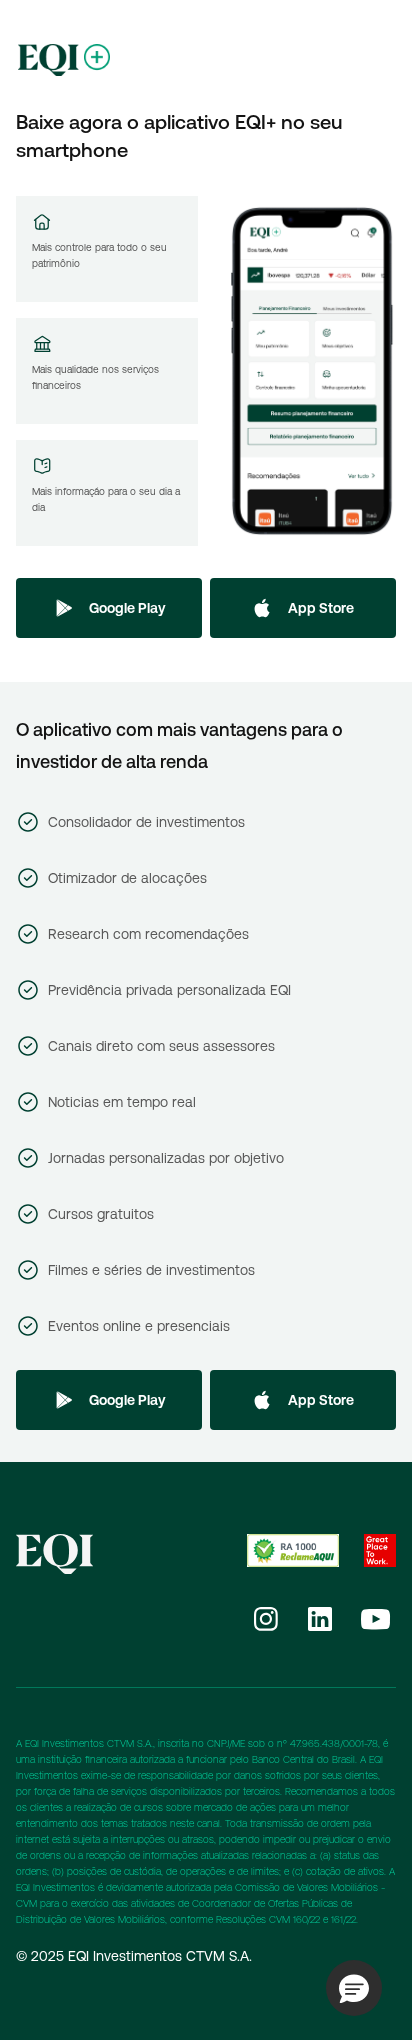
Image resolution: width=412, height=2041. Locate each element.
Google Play (127, 608)
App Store (321, 608)
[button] (354, 1988)
